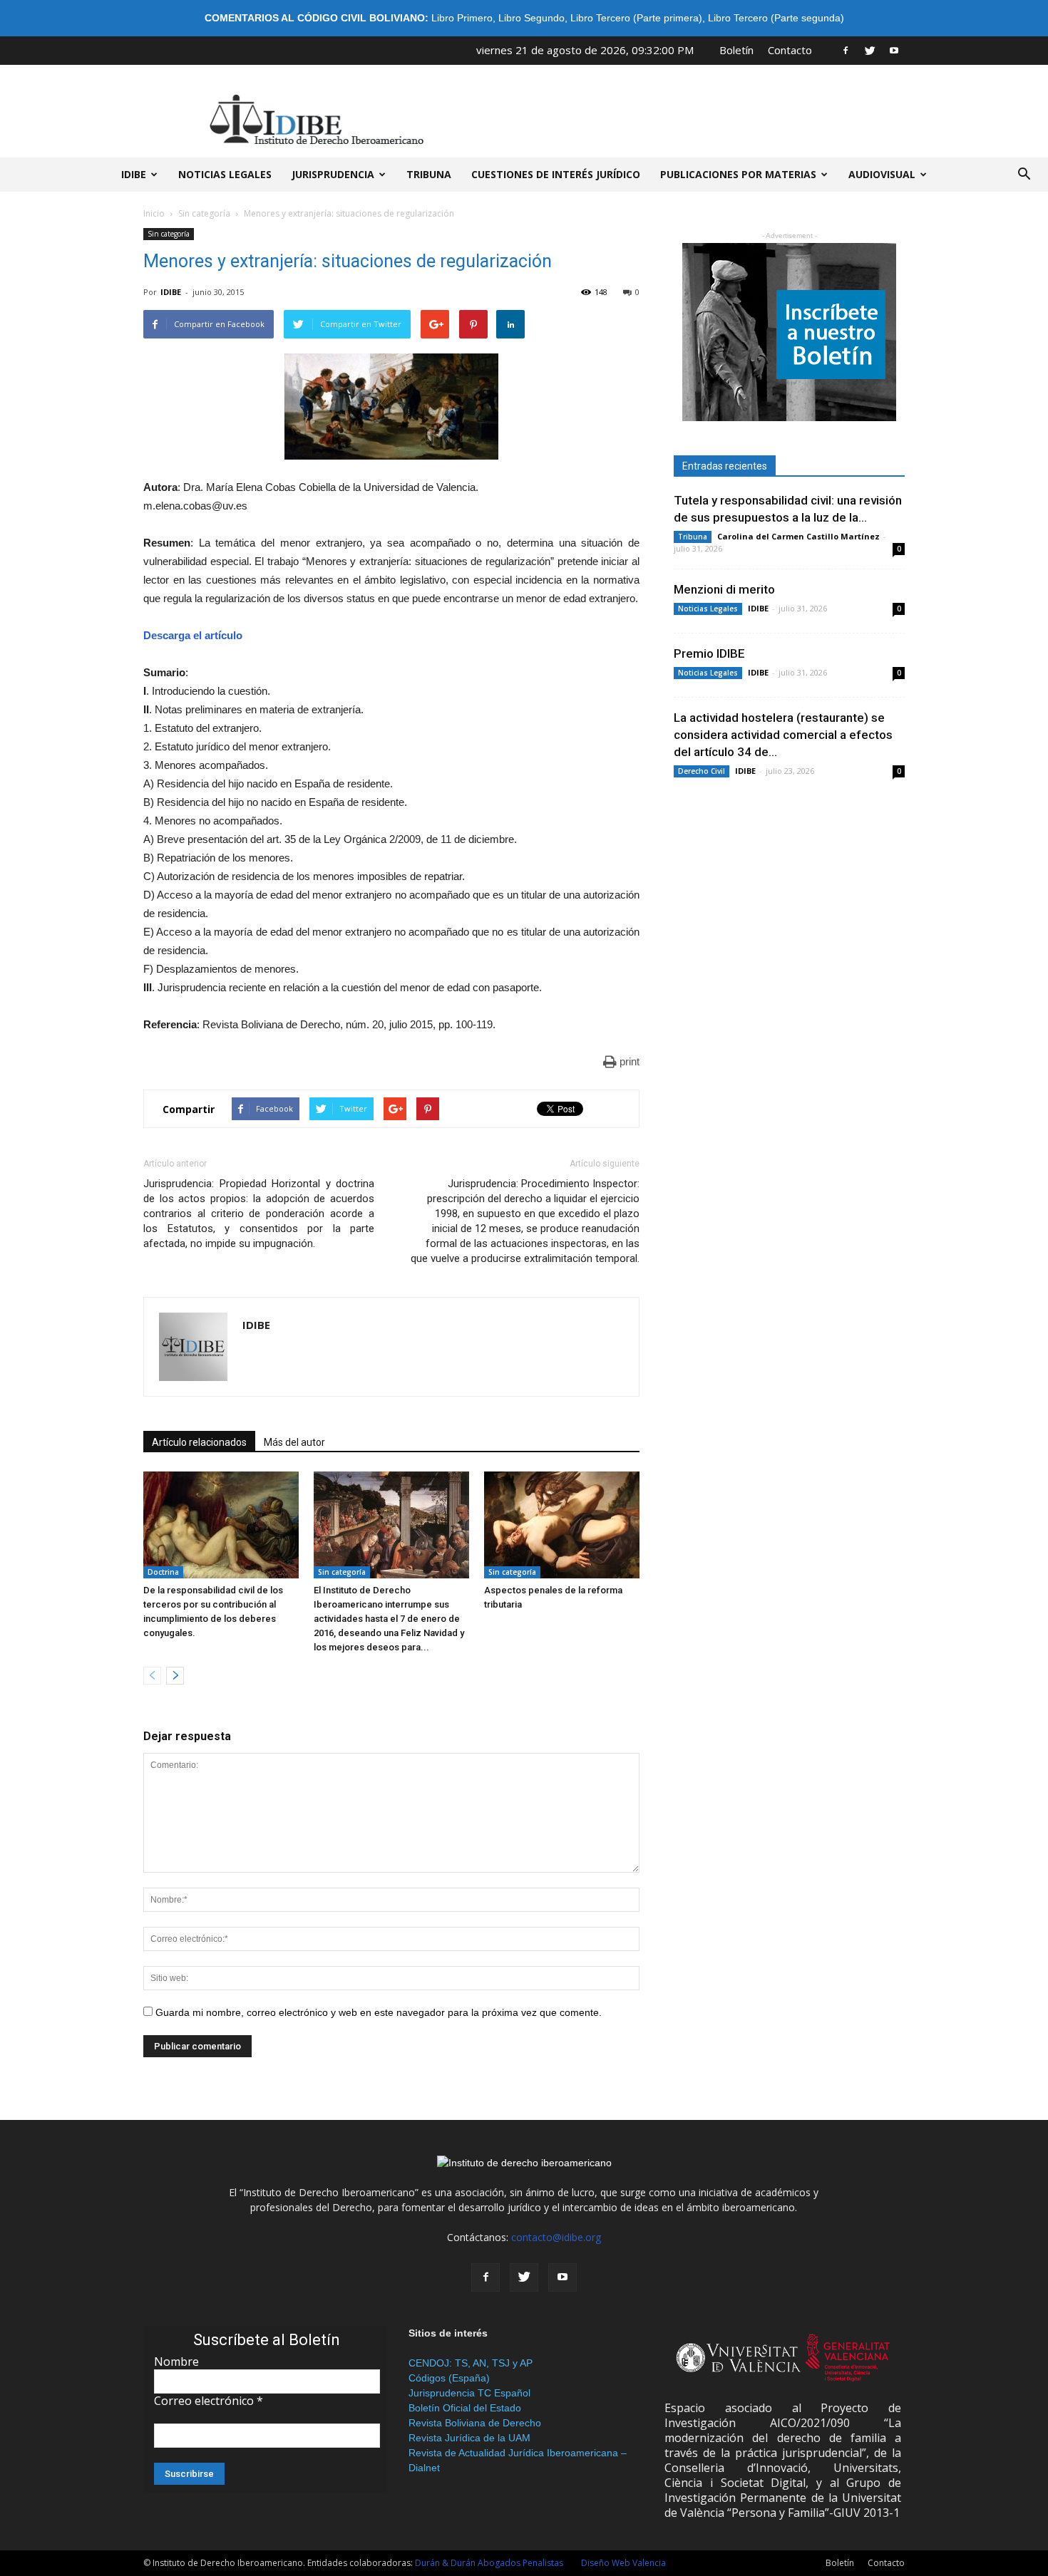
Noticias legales (225, 174)
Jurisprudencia (333, 174)
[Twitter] (870, 50)
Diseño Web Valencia (623, 2563)
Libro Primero (462, 18)
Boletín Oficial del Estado (465, 2408)
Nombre (176, 2362)
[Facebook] (846, 50)
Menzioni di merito (724, 589)
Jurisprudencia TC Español (469, 2393)
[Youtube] (894, 50)
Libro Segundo (531, 18)
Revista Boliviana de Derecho (475, 2423)
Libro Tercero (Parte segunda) (776, 18)
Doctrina (163, 1572)
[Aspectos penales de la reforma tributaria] (562, 1525)
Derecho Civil (702, 771)
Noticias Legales (708, 609)
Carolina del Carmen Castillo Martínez (798, 536)
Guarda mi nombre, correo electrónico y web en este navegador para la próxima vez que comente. (379, 2012)
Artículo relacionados (199, 1442)
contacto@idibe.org (556, 2237)
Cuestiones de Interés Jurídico (556, 174)
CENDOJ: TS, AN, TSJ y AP (471, 2363)
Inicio (154, 213)
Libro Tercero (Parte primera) (636, 18)
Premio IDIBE (709, 653)
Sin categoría (204, 213)
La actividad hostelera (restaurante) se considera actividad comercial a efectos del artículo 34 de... (783, 735)
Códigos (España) (449, 2378)
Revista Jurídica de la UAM (469, 2438)
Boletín (736, 50)
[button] (1024, 175)
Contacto (790, 50)
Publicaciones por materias (738, 174)
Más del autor (294, 1442)
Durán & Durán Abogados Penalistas (489, 2563)
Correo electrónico (209, 2401)
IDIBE (134, 174)
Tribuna (429, 174)
